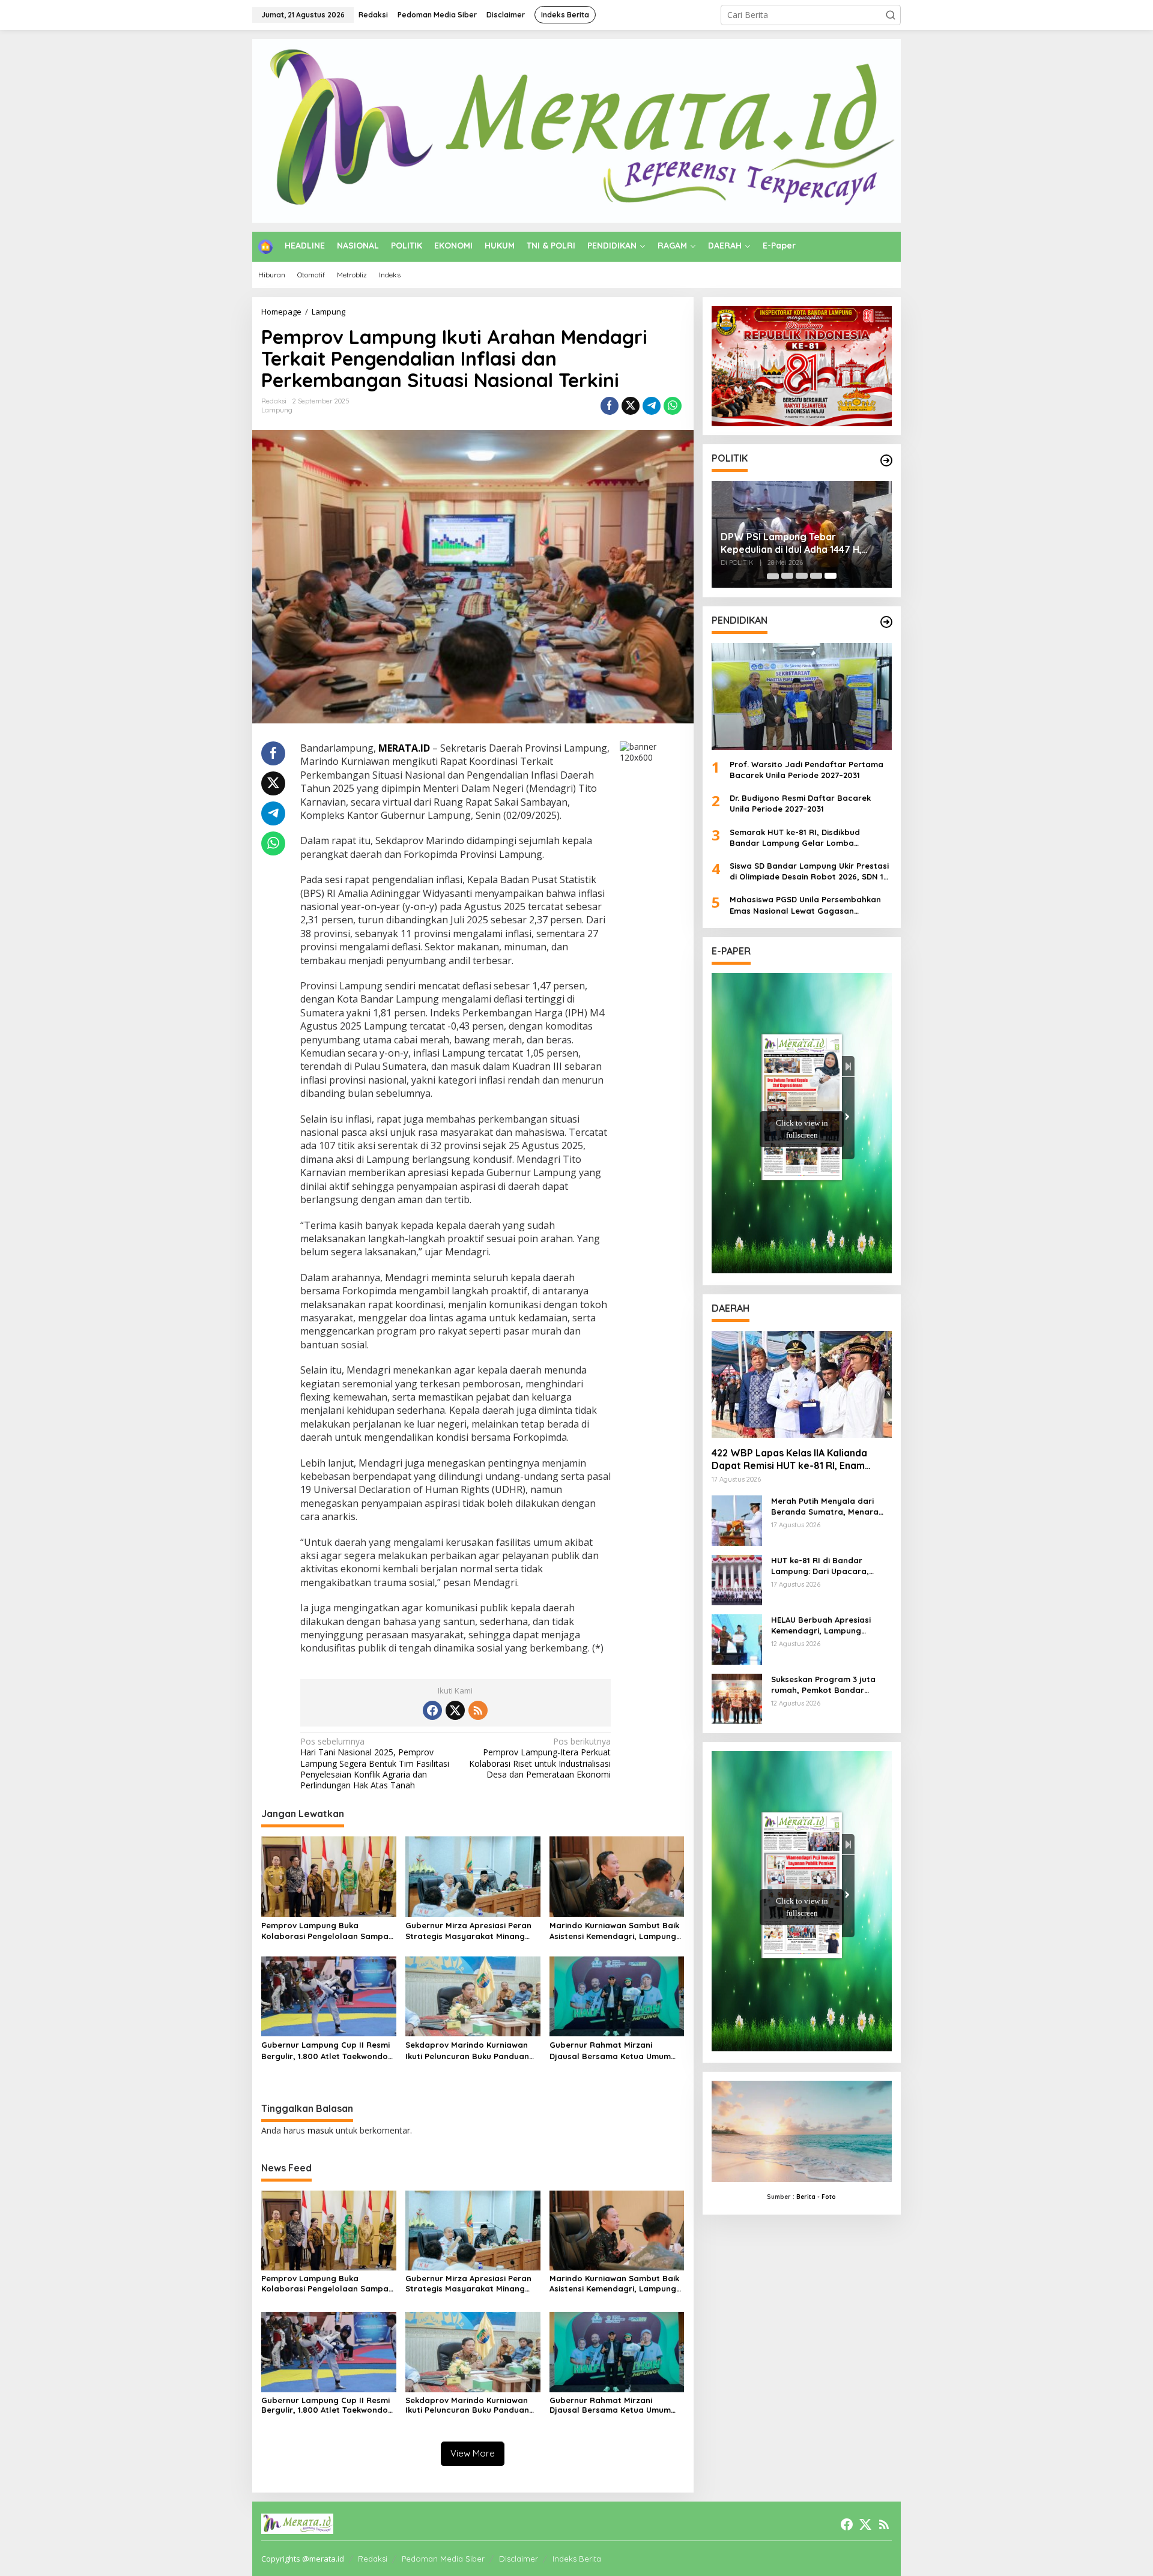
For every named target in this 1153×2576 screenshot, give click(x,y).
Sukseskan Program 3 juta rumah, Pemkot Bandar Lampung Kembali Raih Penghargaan (823, 1685)
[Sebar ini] (610, 406)
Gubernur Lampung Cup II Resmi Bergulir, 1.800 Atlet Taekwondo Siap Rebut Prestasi (325, 2050)
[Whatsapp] (673, 406)
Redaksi (373, 2559)
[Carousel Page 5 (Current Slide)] (831, 576)
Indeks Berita (577, 2559)
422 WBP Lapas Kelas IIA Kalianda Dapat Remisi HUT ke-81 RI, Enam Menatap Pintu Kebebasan (789, 1459)
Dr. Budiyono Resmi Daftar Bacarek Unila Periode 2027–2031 (800, 803)
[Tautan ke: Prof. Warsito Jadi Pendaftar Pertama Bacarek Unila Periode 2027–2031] (802, 696)
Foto (829, 2196)
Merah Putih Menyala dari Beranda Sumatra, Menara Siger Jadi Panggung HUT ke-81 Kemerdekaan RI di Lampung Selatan (830, 1507)
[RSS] (478, 1710)
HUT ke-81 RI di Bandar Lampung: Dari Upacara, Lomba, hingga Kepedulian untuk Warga (825, 1566)
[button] (891, 15)
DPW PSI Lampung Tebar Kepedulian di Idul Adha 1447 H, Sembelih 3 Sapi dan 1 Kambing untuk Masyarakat (792, 543)
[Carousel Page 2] (787, 576)
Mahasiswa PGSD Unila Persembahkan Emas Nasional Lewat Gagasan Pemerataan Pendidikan (805, 905)
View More (473, 2453)
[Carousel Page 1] (773, 576)
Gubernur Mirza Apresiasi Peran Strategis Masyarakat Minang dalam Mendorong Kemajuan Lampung (468, 1931)
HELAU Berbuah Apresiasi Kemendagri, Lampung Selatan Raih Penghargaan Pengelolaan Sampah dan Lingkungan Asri (825, 1625)
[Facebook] (432, 1710)
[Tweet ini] (631, 406)
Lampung (277, 410)
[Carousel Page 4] (816, 576)
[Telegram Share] (652, 406)
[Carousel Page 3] (802, 576)
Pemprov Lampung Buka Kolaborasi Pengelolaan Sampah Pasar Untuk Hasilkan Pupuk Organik (327, 1931)
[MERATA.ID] (576, 130)
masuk (320, 2130)
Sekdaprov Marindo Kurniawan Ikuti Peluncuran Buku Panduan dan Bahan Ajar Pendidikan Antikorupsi (467, 2050)
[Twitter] (455, 1710)
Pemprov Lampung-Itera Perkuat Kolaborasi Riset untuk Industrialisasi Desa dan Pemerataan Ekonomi (540, 1758)
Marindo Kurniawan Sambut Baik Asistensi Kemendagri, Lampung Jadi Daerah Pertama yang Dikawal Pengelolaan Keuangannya (614, 1931)
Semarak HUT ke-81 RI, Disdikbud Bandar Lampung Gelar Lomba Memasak (795, 837)
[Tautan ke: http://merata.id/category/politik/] (886, 460)
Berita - (808, 2196)
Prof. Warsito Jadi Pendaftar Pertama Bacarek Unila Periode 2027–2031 (806, 769)
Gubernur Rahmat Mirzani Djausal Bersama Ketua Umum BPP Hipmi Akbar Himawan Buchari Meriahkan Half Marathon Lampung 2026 (610, 2050)
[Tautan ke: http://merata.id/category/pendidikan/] (886, 622)
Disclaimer (519, 2559)
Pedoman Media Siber (443, 2559)
